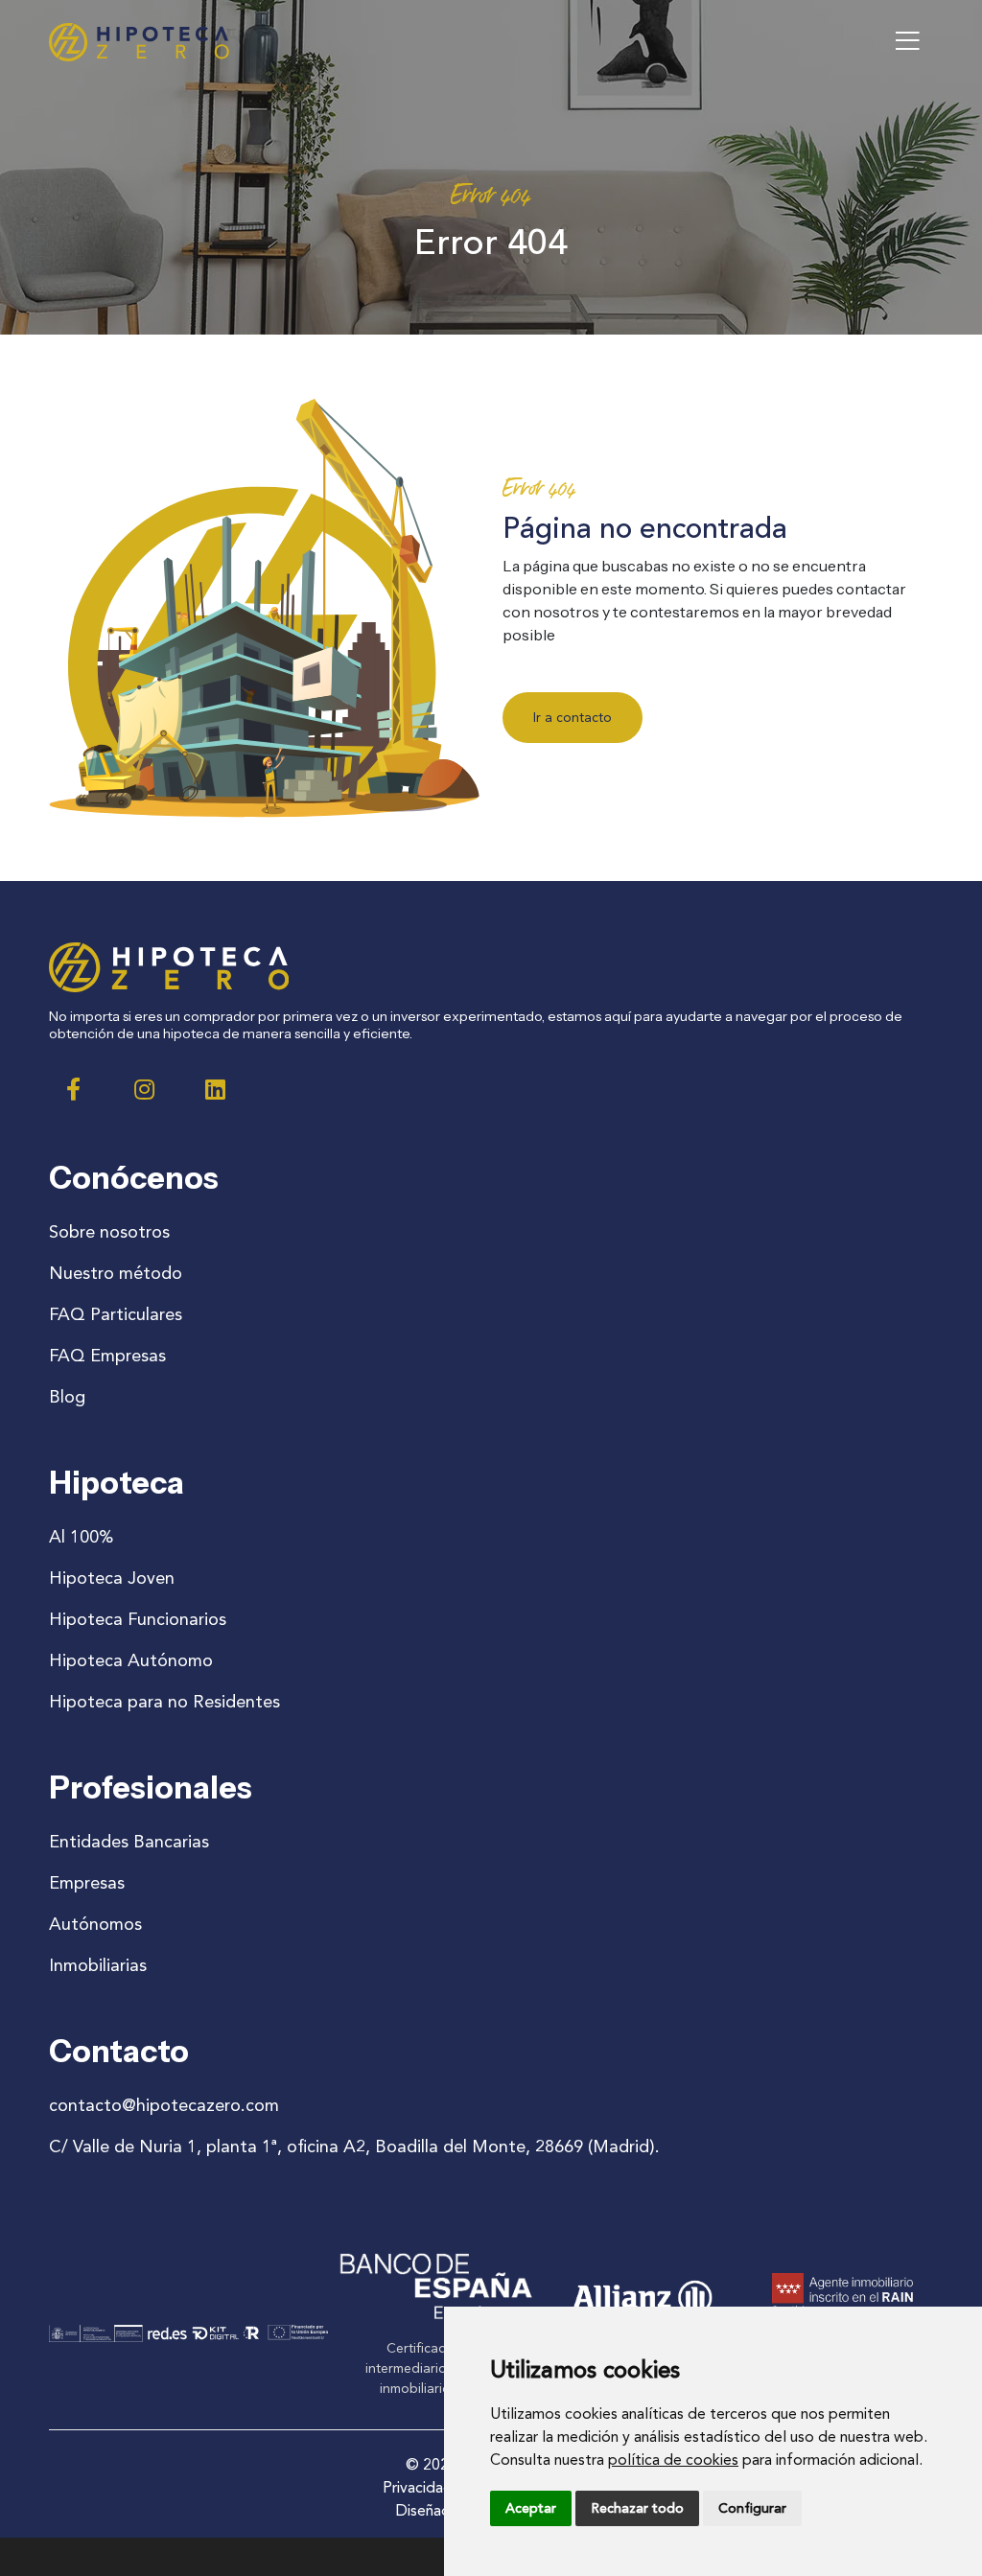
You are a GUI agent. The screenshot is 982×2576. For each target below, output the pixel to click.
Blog (67, 1397)
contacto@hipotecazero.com (164, 2105)
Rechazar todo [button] (637, 2508)
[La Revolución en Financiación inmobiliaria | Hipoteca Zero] (139, 42)
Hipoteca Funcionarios (138, 1619)
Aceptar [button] (531, 2508)
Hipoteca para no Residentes (164, 1702)
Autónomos (95, 1924)
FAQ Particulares (116, 1314)
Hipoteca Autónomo (131, 1660)
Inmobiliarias (98, 1965)
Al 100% (81, 1537)
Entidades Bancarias (129, 1842)
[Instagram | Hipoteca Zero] (144, 1089)
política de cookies (673, 2460)
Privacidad (418, 2487)
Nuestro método (116, 1273)
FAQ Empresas (107, 1356)
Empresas (87, 1883)
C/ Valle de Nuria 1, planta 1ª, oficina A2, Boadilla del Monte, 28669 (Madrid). (354, 2147)
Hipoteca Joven (112, 1578)
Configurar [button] (752, 2508)
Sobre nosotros (109, 1232)
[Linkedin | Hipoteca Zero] (215, 1089)
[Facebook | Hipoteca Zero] (73, 1089)
